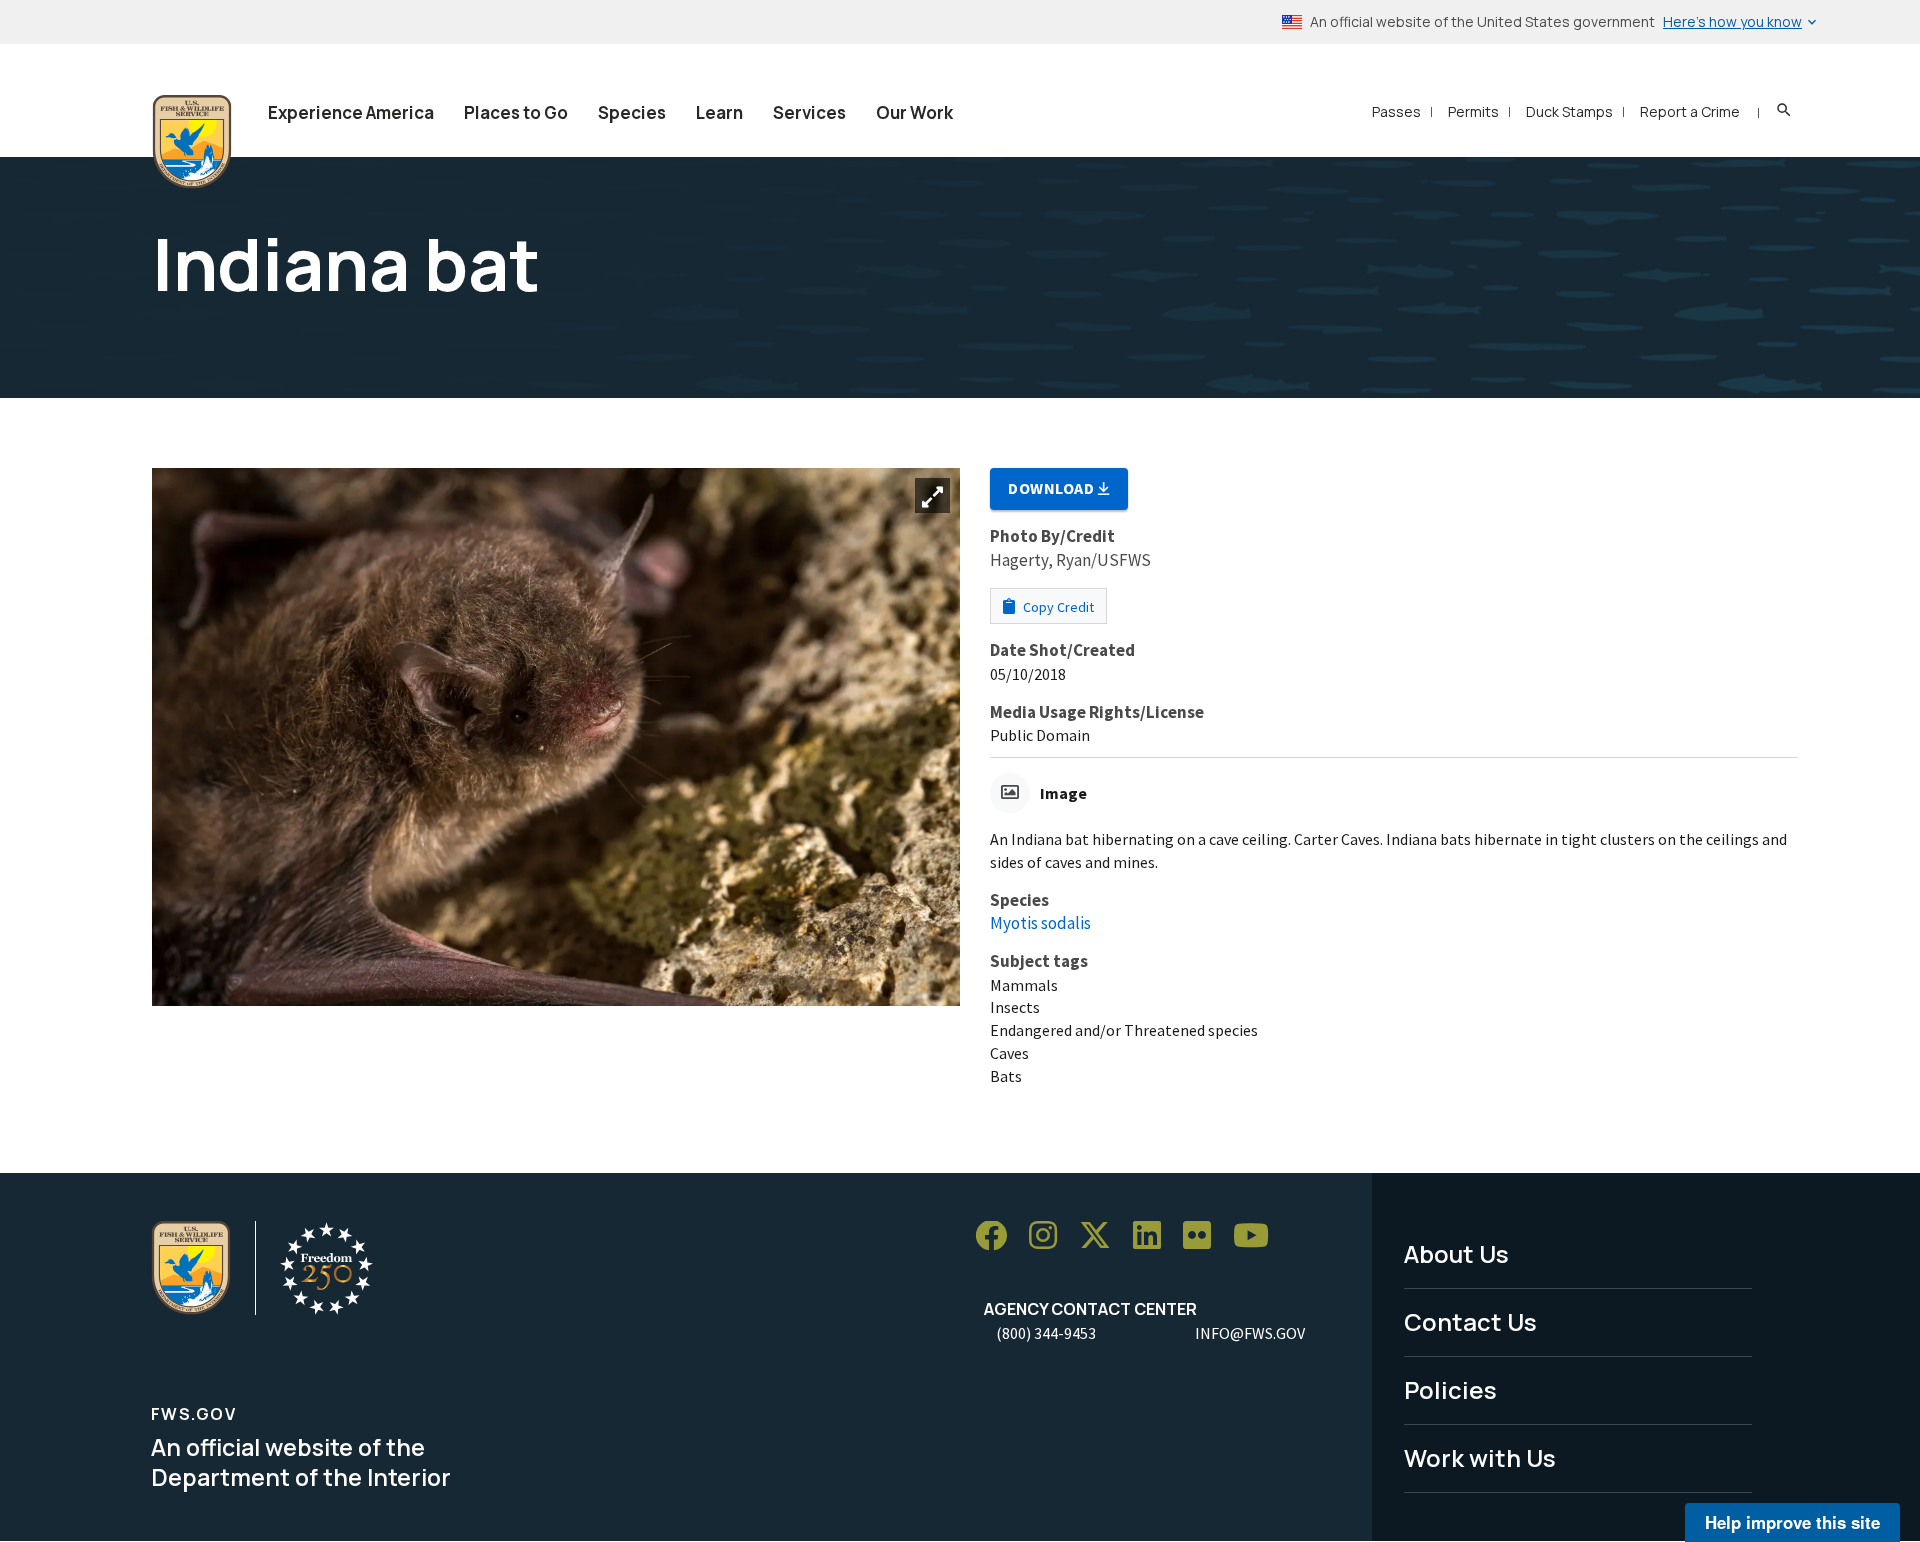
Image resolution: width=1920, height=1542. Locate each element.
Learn (719, 112)
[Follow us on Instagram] (1050, 1236)
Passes (1396, 111)
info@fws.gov (1250, 1333)
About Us (1456, 1253)
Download (1053, 488)
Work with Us (1480, 1457)
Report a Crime (1690, 111)
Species (632, 112)
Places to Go (516, 112)
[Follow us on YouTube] (1258, 1236)
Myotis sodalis (1040, 923)
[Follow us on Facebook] (998, 1236)
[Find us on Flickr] (1204, 1236)
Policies (1450, 1389)
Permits (1473, 111)
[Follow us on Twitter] (1102, 1236)
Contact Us (1470, 1321)
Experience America (351, 112)
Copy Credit (1057, 607)
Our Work (914, 112)
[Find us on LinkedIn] (1154, 1236)
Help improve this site (1792, 1522)
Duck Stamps (1569, 111)
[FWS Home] (192, 142)
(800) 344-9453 (1046, 1333)
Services (809, 112)
